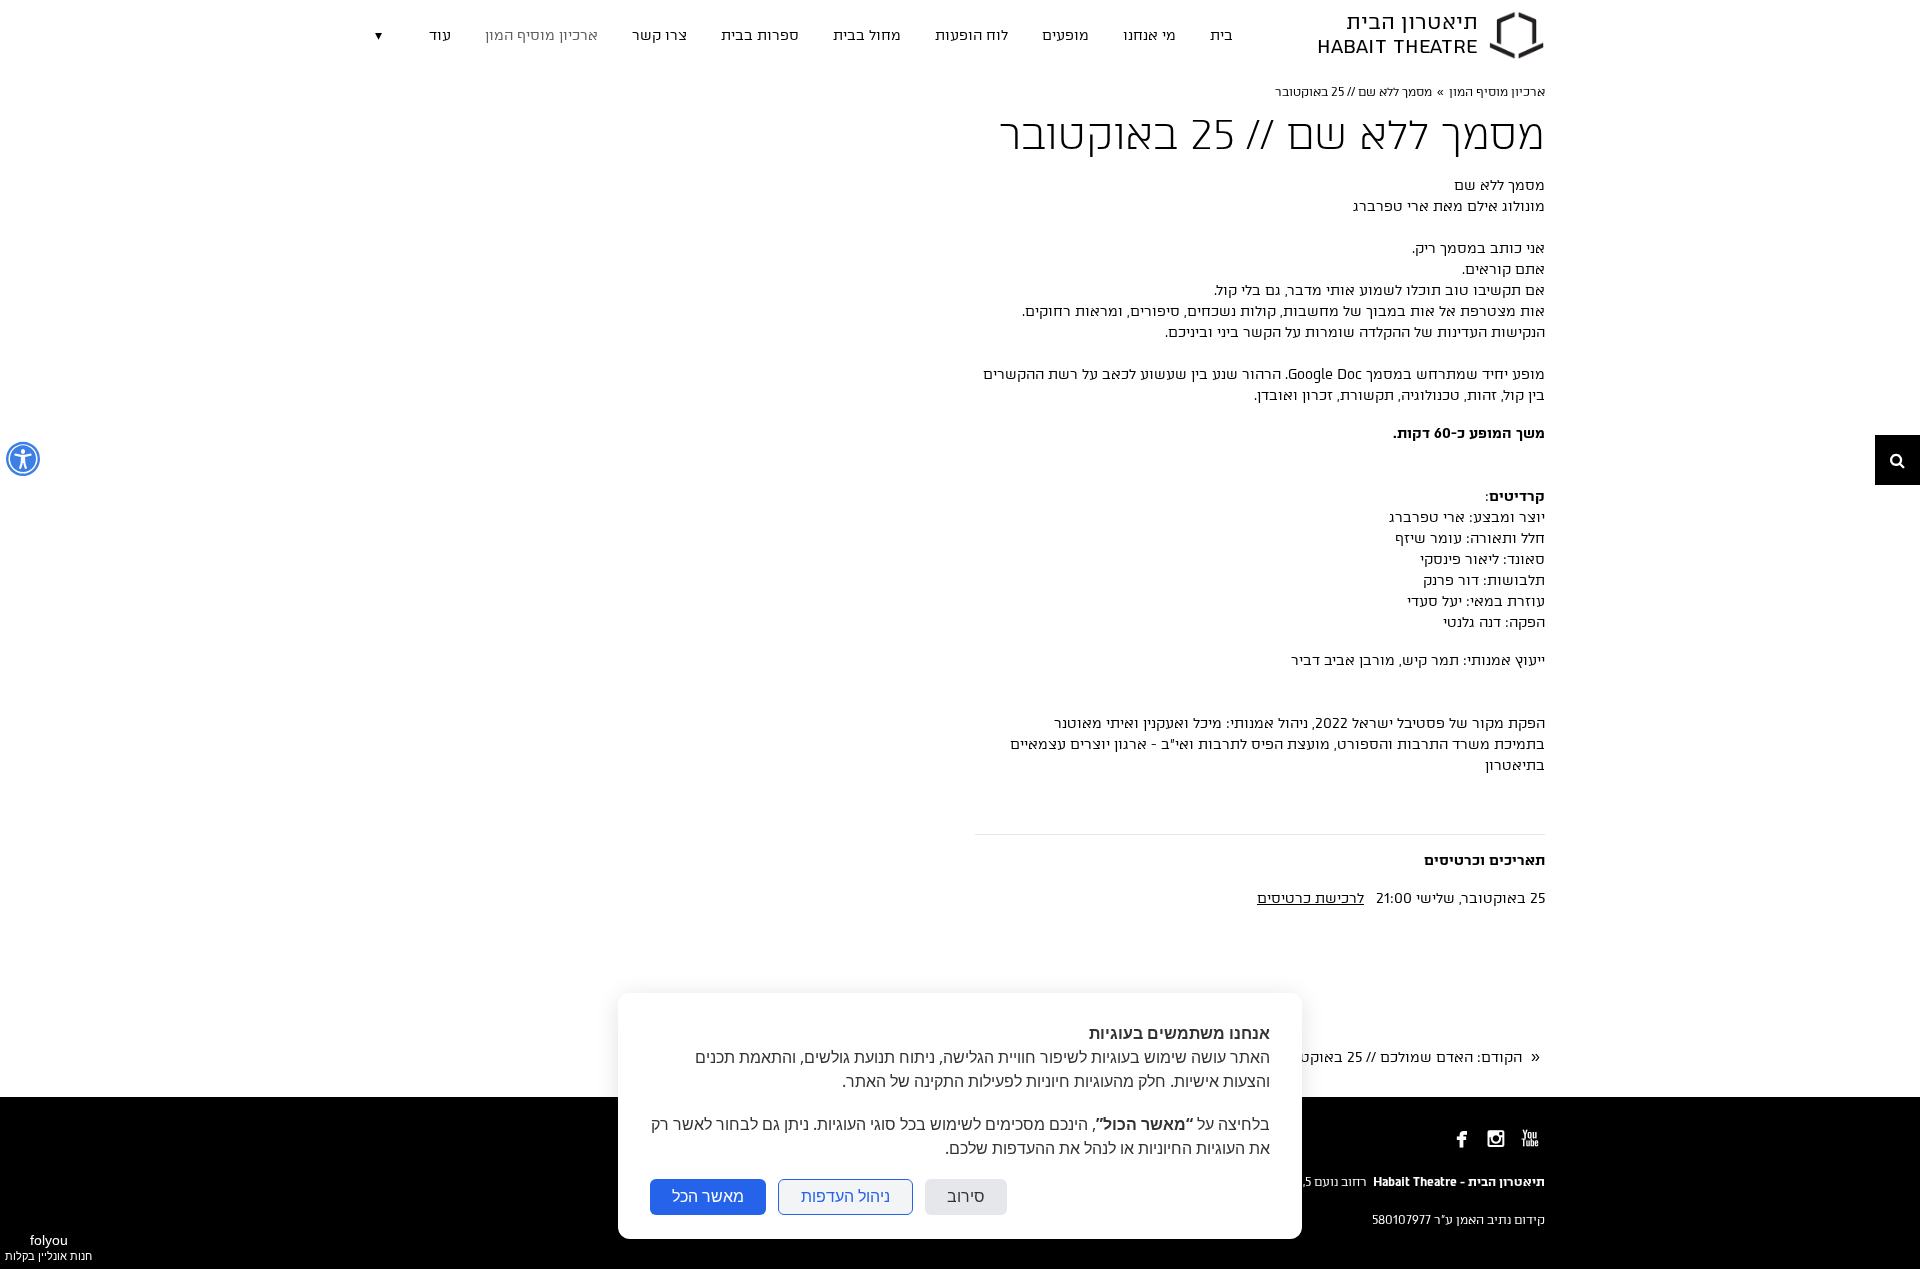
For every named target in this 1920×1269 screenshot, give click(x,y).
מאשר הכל (708, 1196)
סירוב (966, 1196)
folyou (48, 1247)
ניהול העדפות (845, 1196)
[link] (1516, 35)
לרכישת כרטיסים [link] (1310, 898)
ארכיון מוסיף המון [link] (1497, 92)
